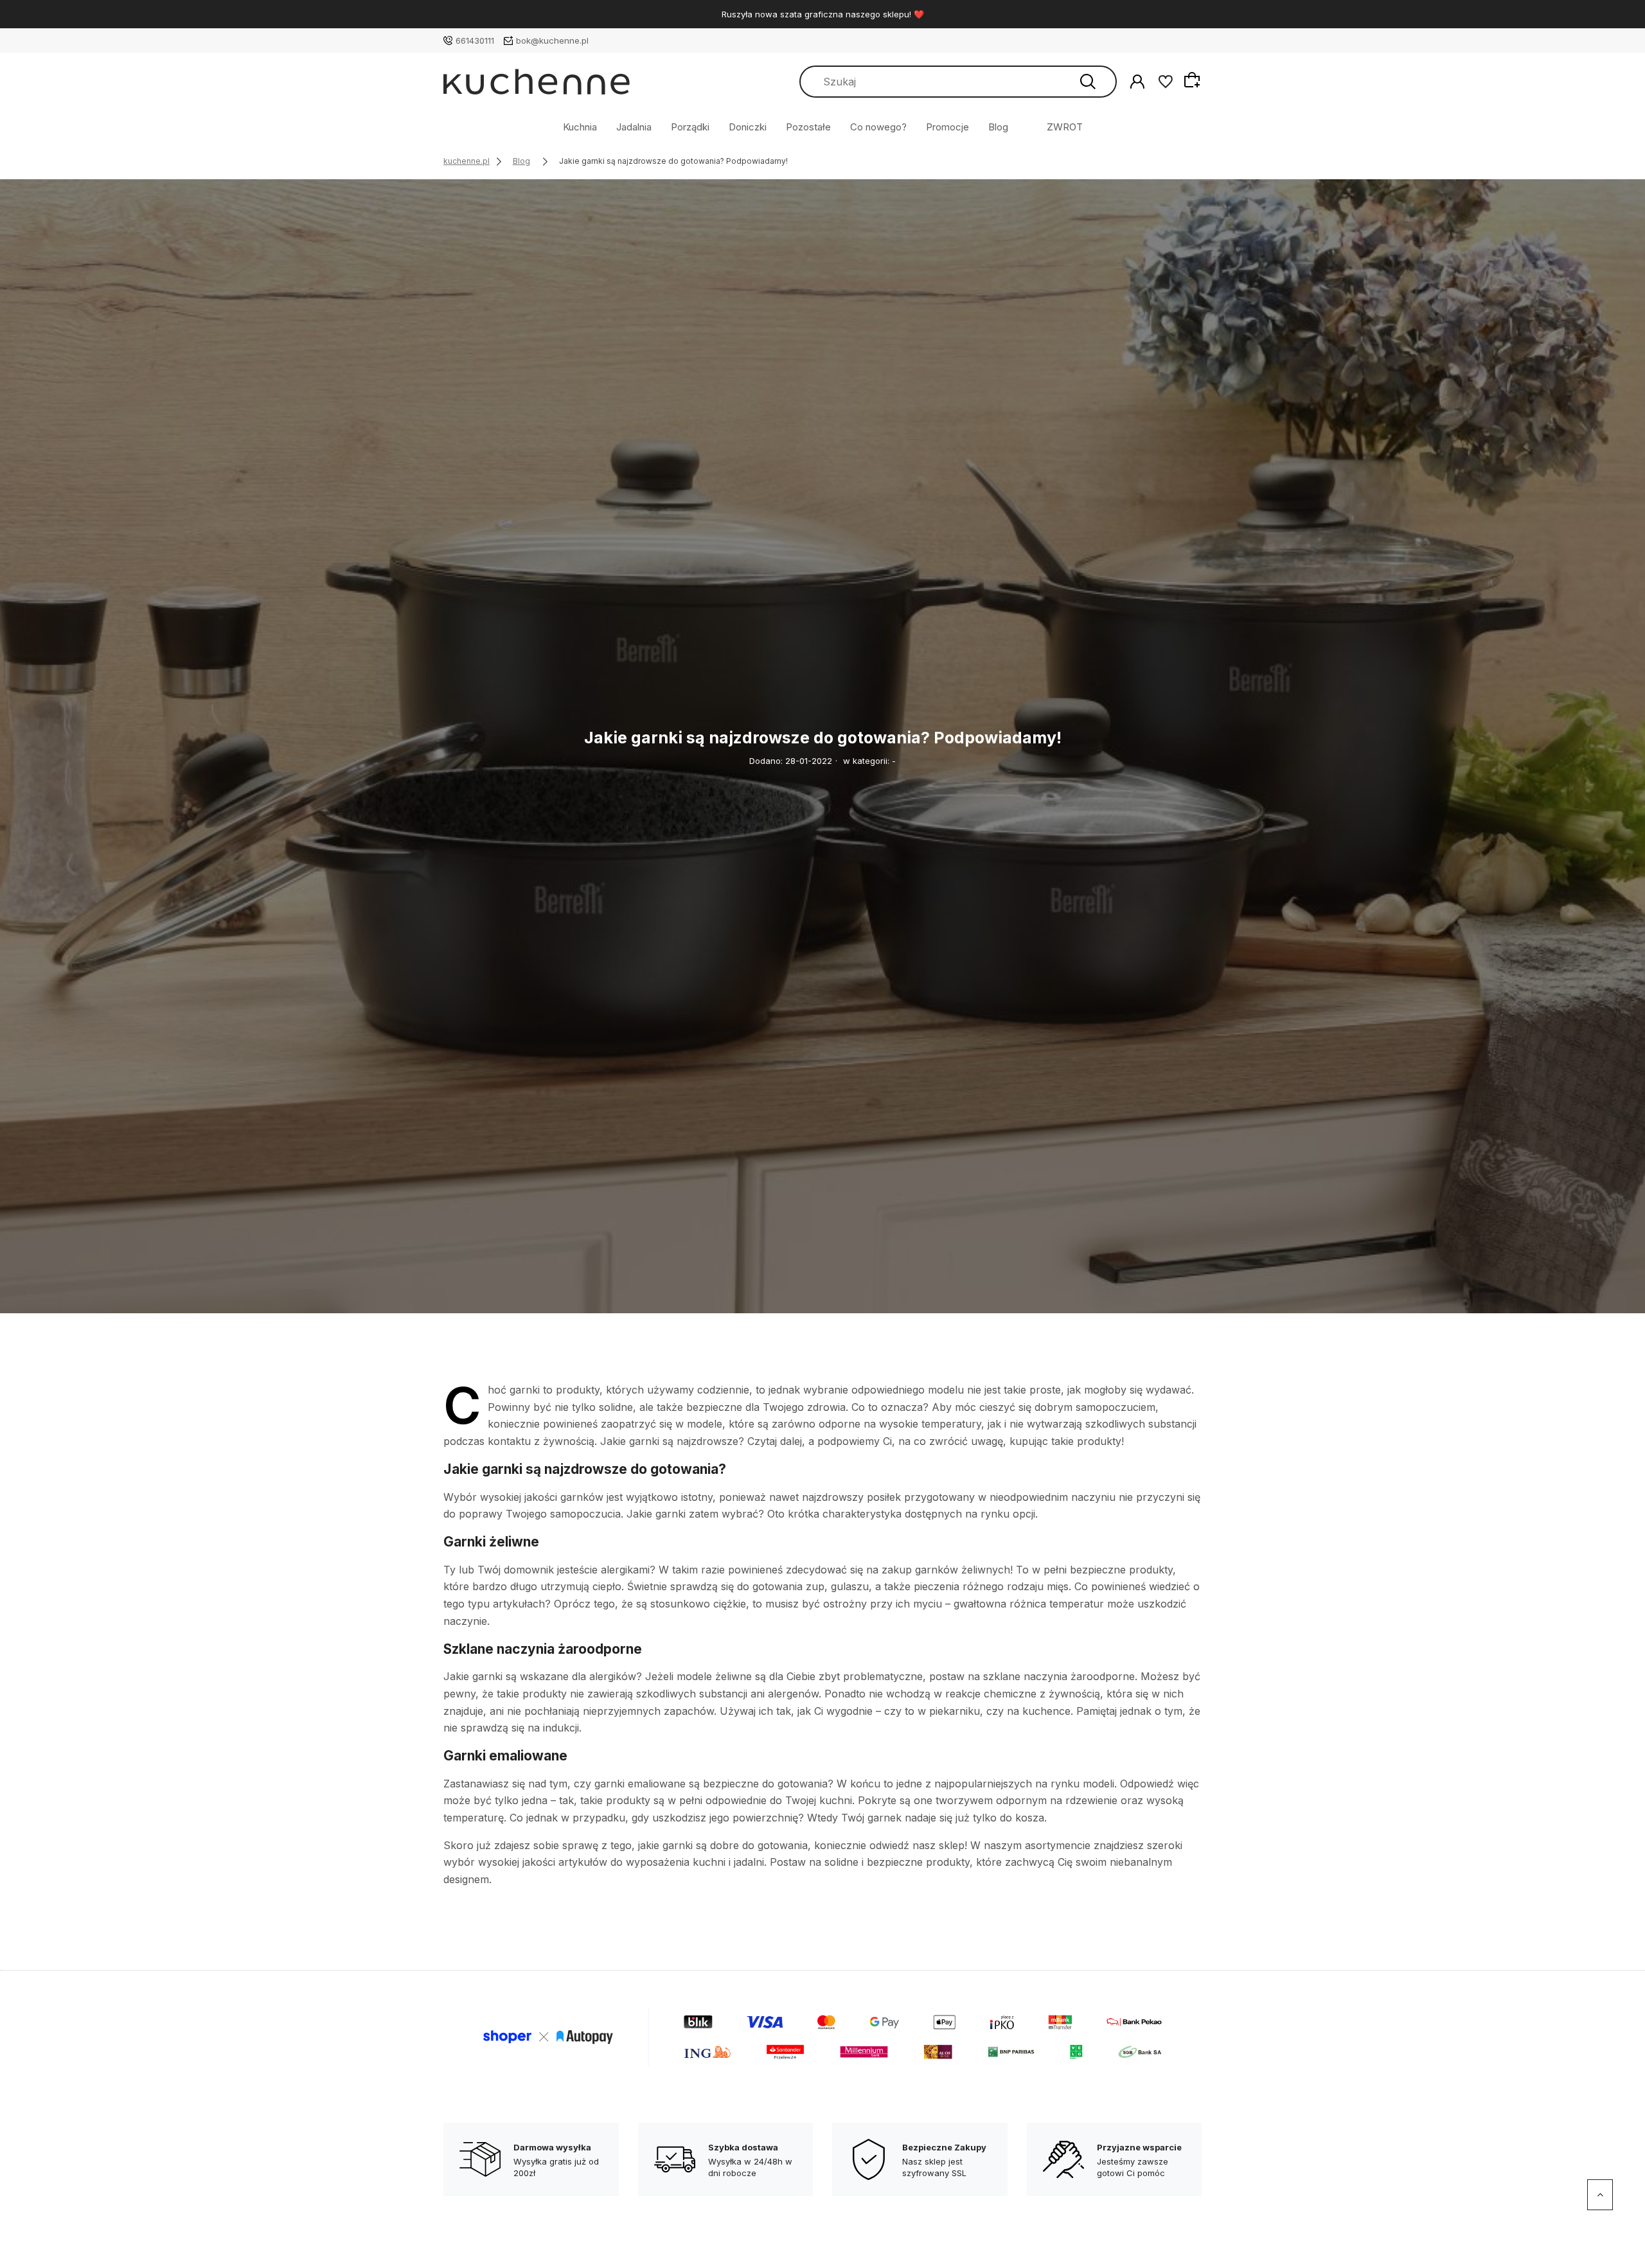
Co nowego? (878, 127)
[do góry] (1600, 2195)
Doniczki (748, 127)
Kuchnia (580, 127)
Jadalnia (634, 127)
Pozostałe (808, 127)
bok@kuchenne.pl (552, 40)
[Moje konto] (1137, 81)
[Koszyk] (1194, 80)
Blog (998, 127)
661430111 (475, 40)
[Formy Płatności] (822, 2036)
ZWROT (1065, 127)
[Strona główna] (537, 82)
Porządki (690, 127)
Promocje (947, 127)
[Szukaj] (1088, 82)
